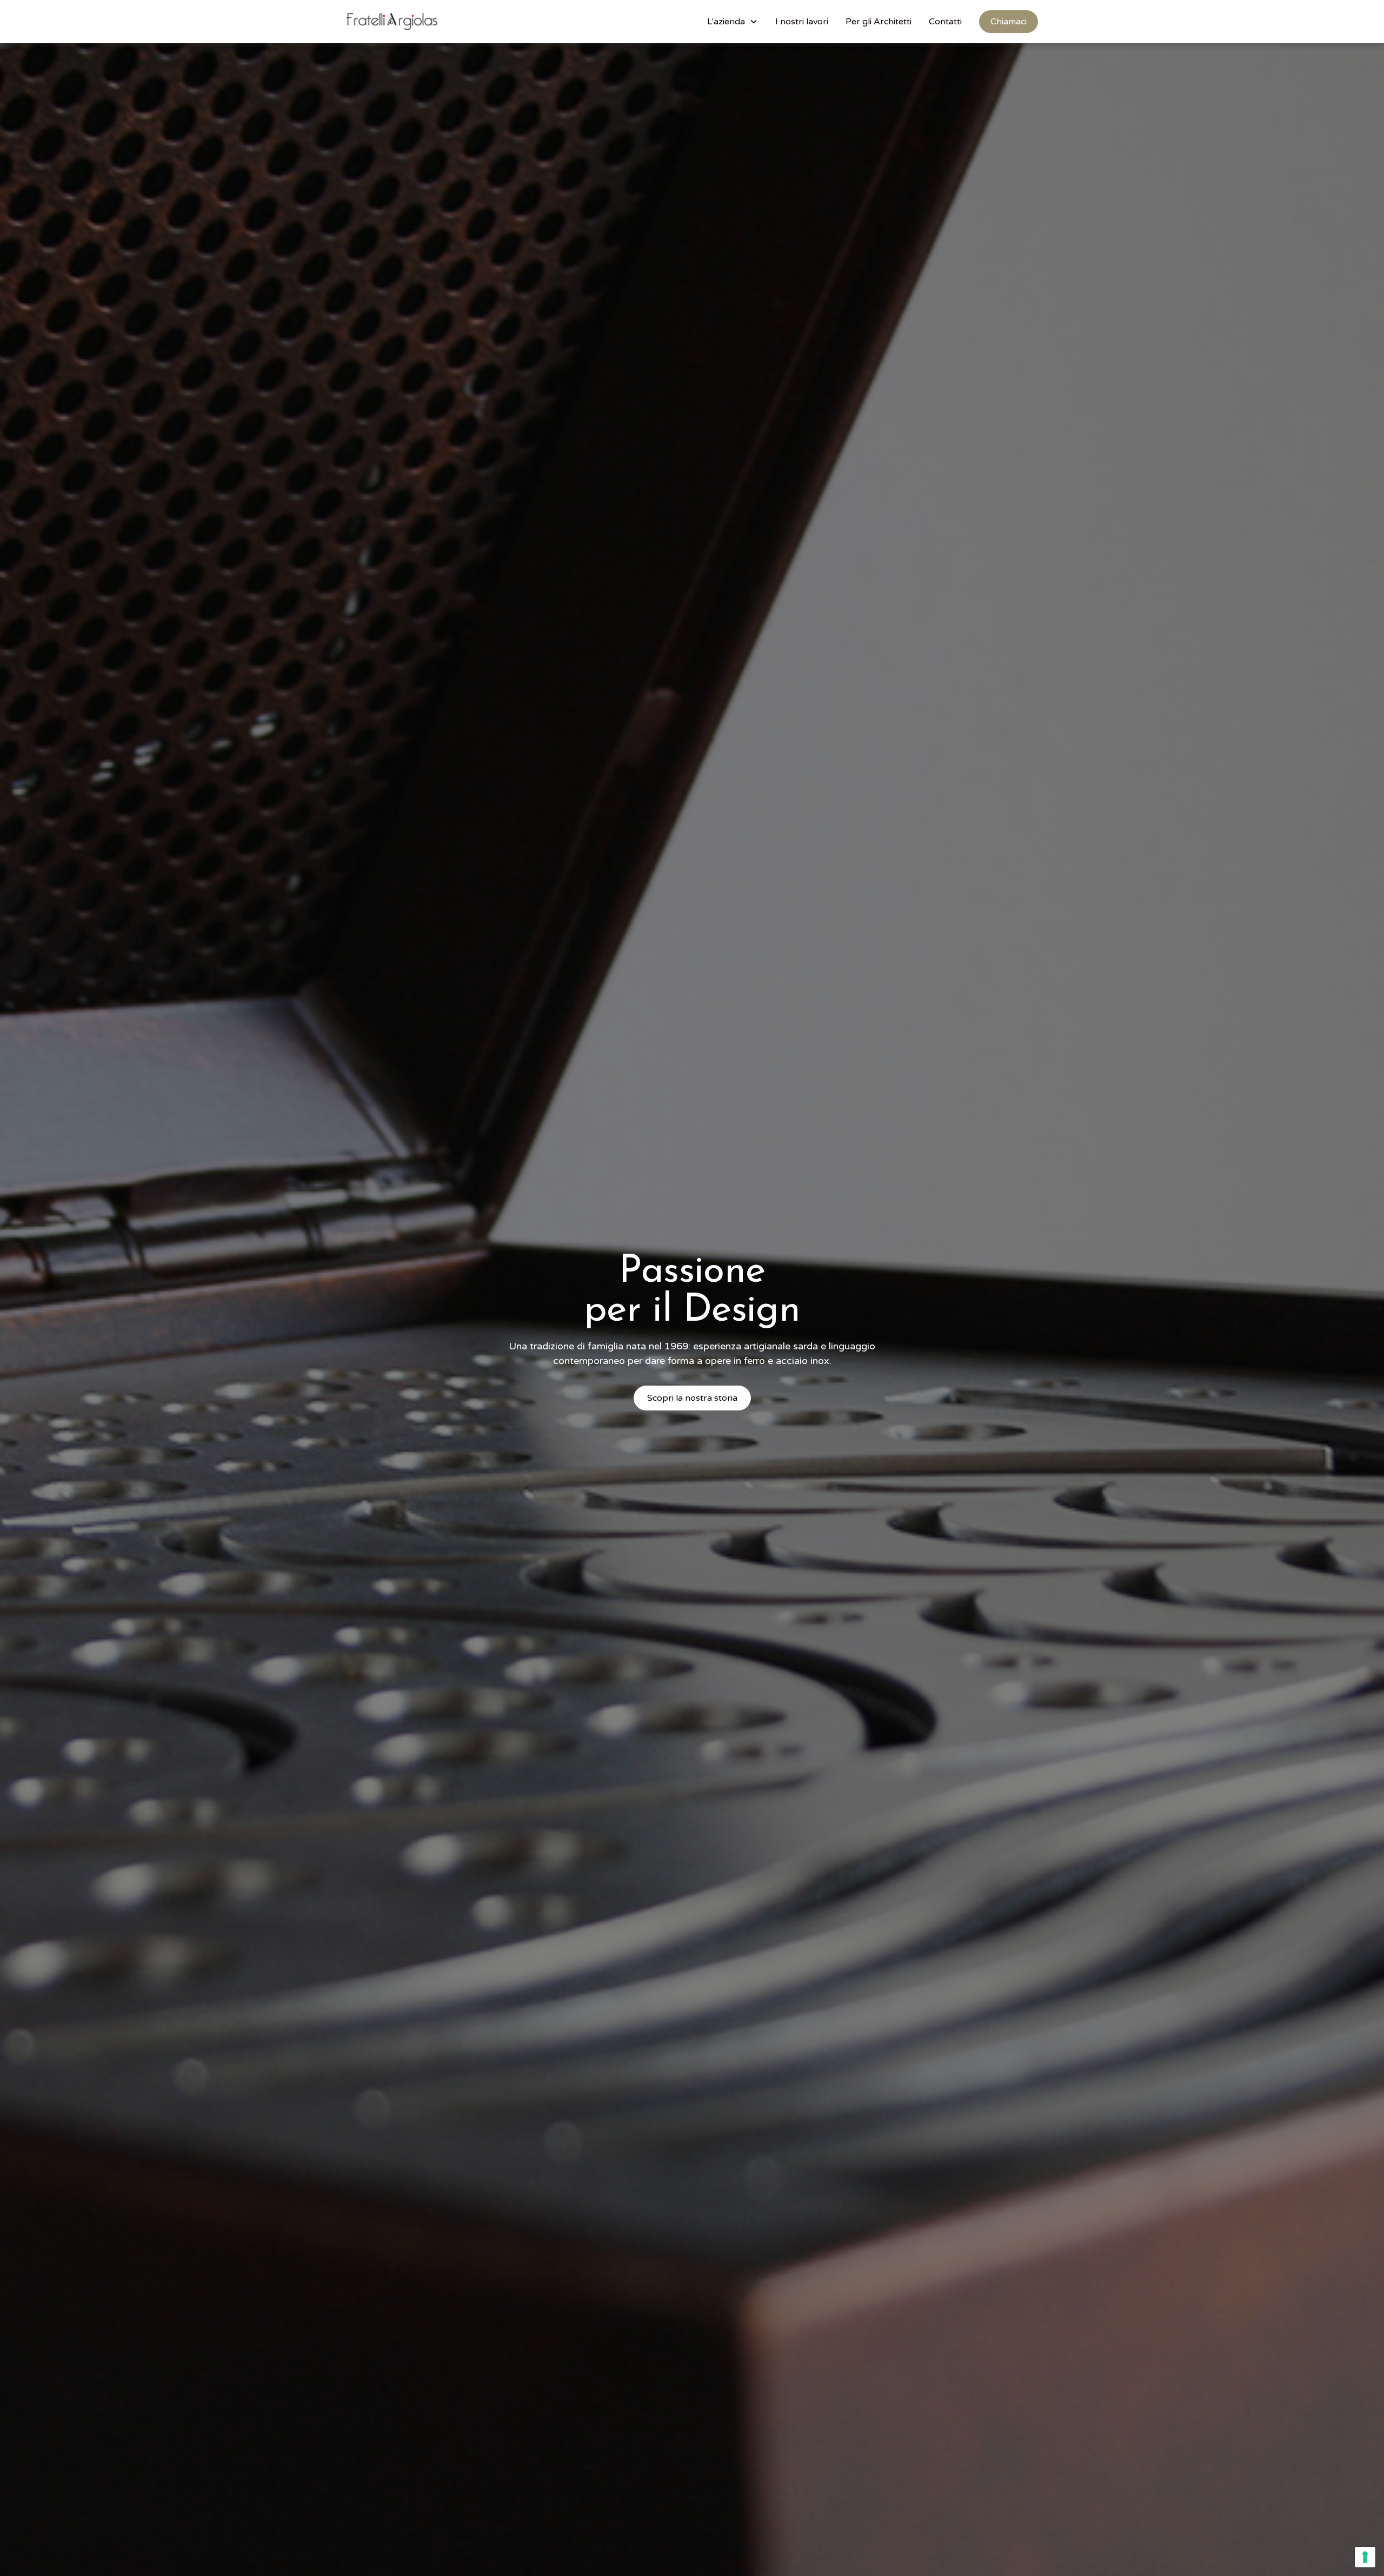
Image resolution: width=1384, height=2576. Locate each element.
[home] (392, 22)
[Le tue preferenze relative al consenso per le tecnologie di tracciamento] (1365, 2557)
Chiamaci (1009, 22)
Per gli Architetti (879, 22)
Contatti (945, 22)
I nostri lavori (802, 22)
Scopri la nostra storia (692, 1398)
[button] (733, 22)
